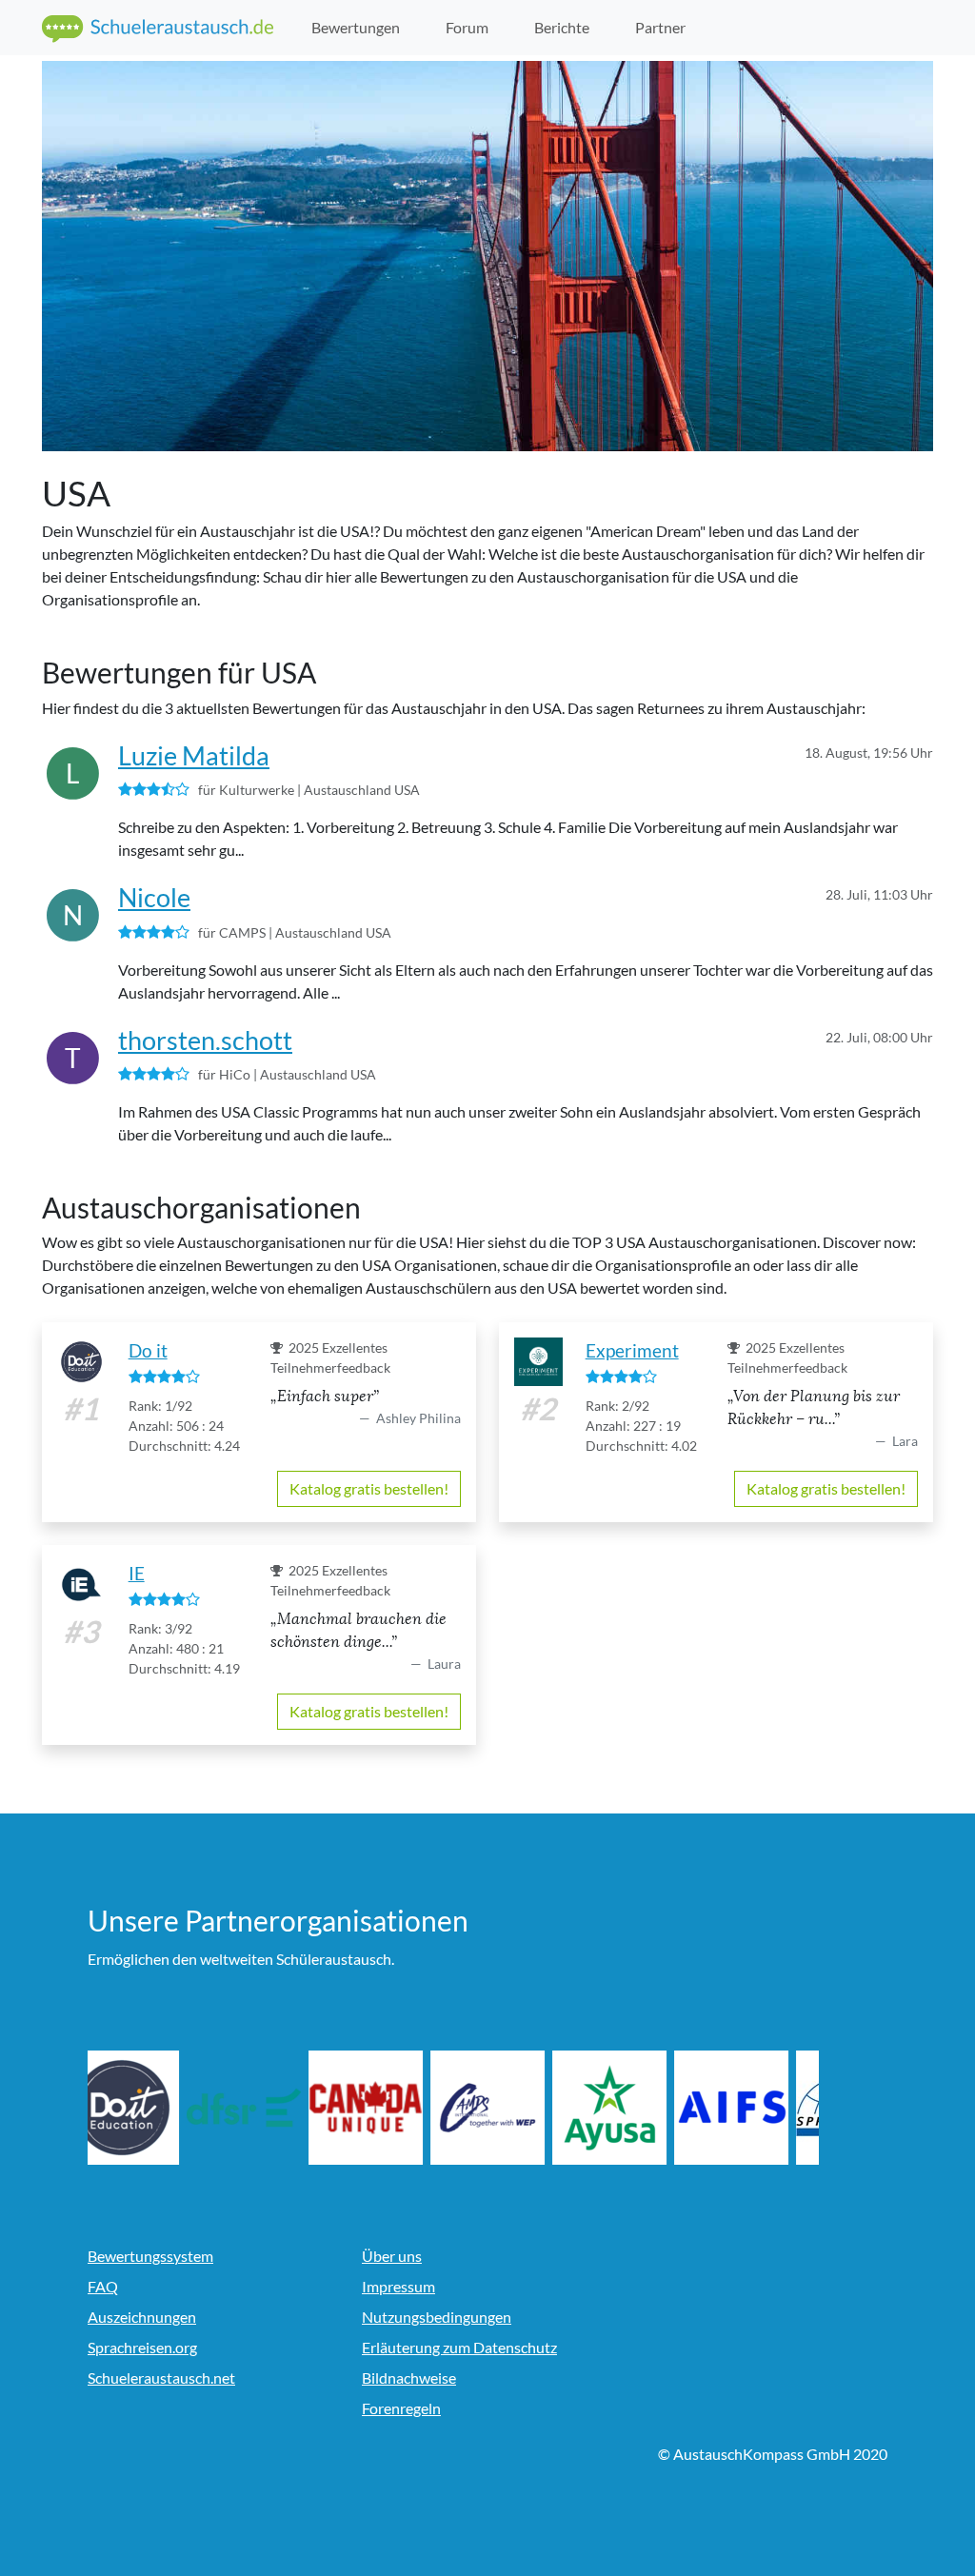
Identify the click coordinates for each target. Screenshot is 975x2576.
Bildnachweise (409, 2378)
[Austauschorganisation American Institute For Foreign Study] (754, 2108)
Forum (467, 27)
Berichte (562, 27)
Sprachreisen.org (142, 2347)
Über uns (392, 2256)
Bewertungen (356, 27)
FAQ (103, 2286)
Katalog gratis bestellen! (369, 1488)
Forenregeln (401, 2408)
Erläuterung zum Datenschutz (459, 2347)
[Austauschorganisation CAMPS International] (510, 2108)
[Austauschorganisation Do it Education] (145, 2108)
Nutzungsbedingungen (437, 2317)
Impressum (398, 2286)
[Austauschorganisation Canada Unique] (388, 2108)
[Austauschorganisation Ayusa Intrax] (632, 2108)
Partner (660, 27)
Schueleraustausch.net (161, 2378)
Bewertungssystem (150, 2256)
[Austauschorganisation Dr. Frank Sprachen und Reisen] (267, 2108)
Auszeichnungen (142, 2317)
